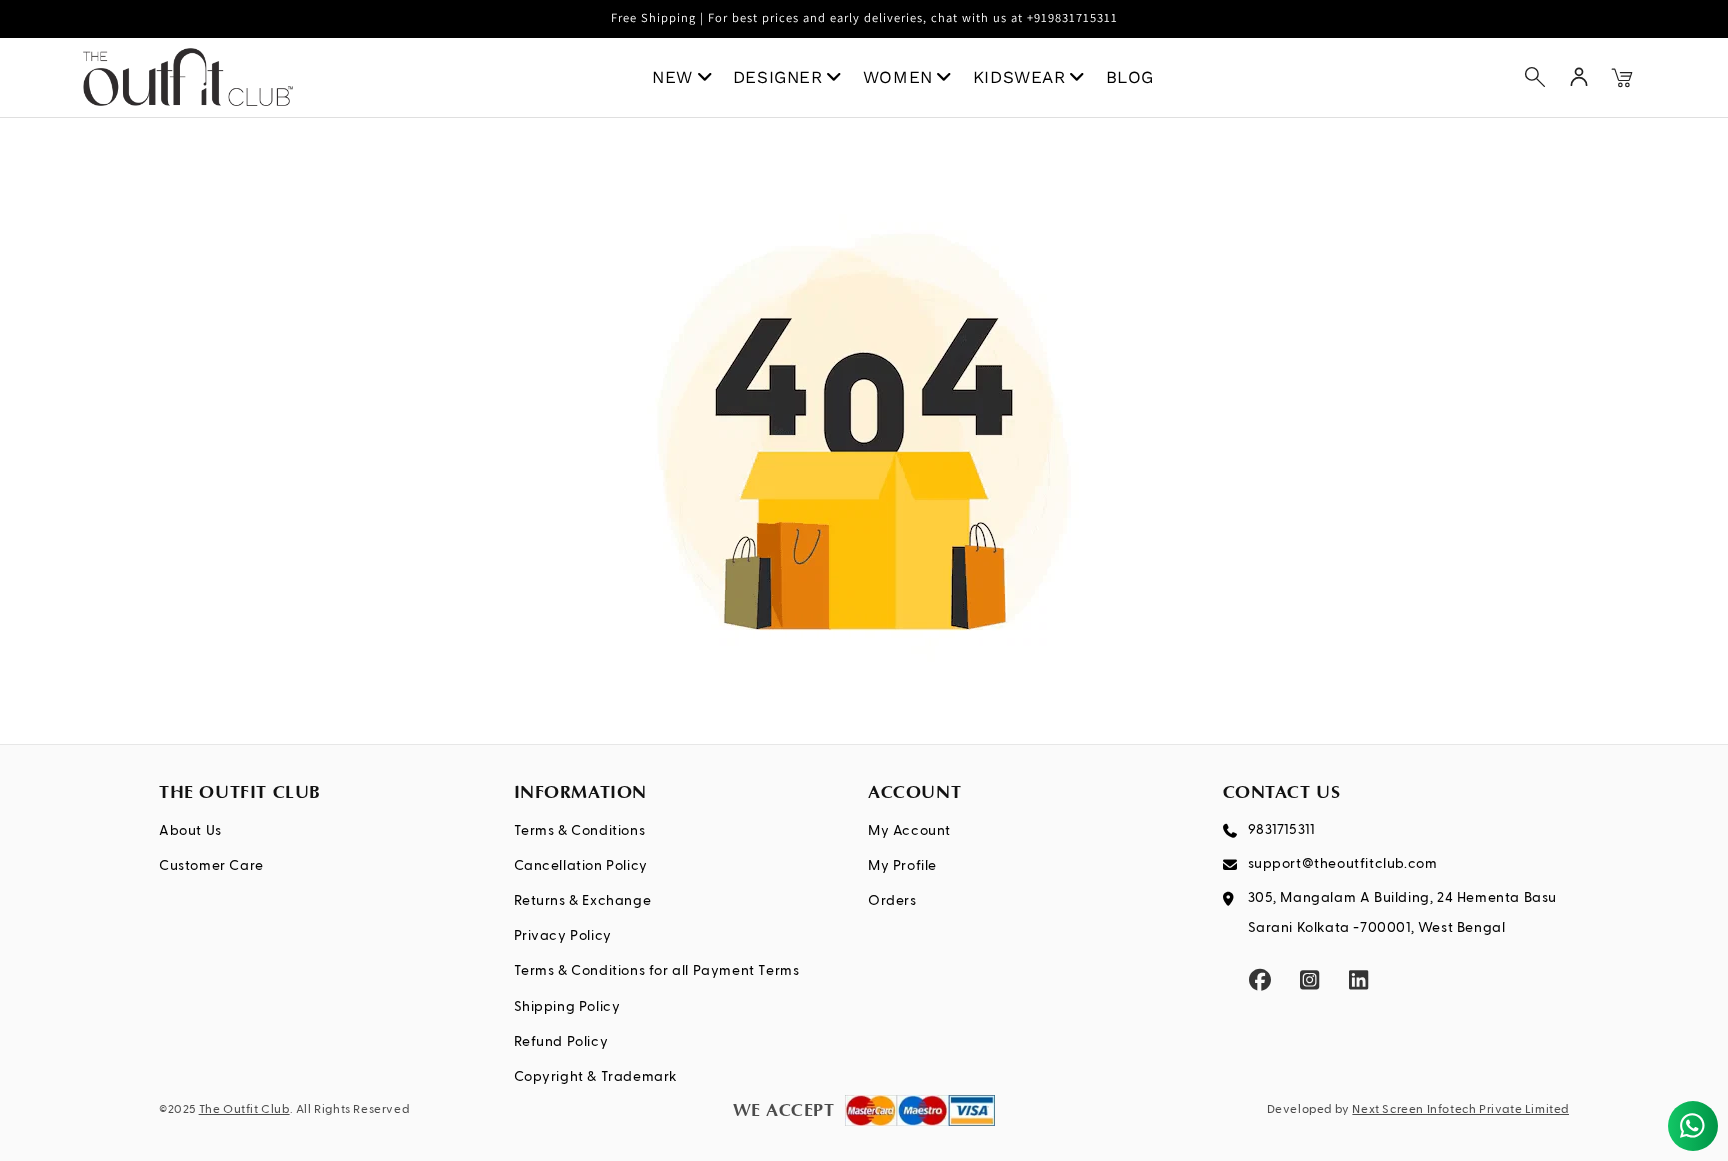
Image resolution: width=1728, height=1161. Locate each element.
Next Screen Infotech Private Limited (1460, 1110)
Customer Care (211, 866)
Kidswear (1019, 77)
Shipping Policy (567, 1007)
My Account (909, 831)
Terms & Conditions (580, 831)
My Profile (902, 866)
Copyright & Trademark (596, 1077)
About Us (190, 831)
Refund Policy (561, 1042)
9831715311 (1281, 830)
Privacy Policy (563, 936)
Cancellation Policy (581, 866)
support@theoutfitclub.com (1343, 864)
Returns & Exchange (583, 901)
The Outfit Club (244, 1110)
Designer (778, 77)
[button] (1535, 77)
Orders (892, 901)
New (672, 77)
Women (898, 77)
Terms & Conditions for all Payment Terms (657, 971)
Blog (1130, 77)
